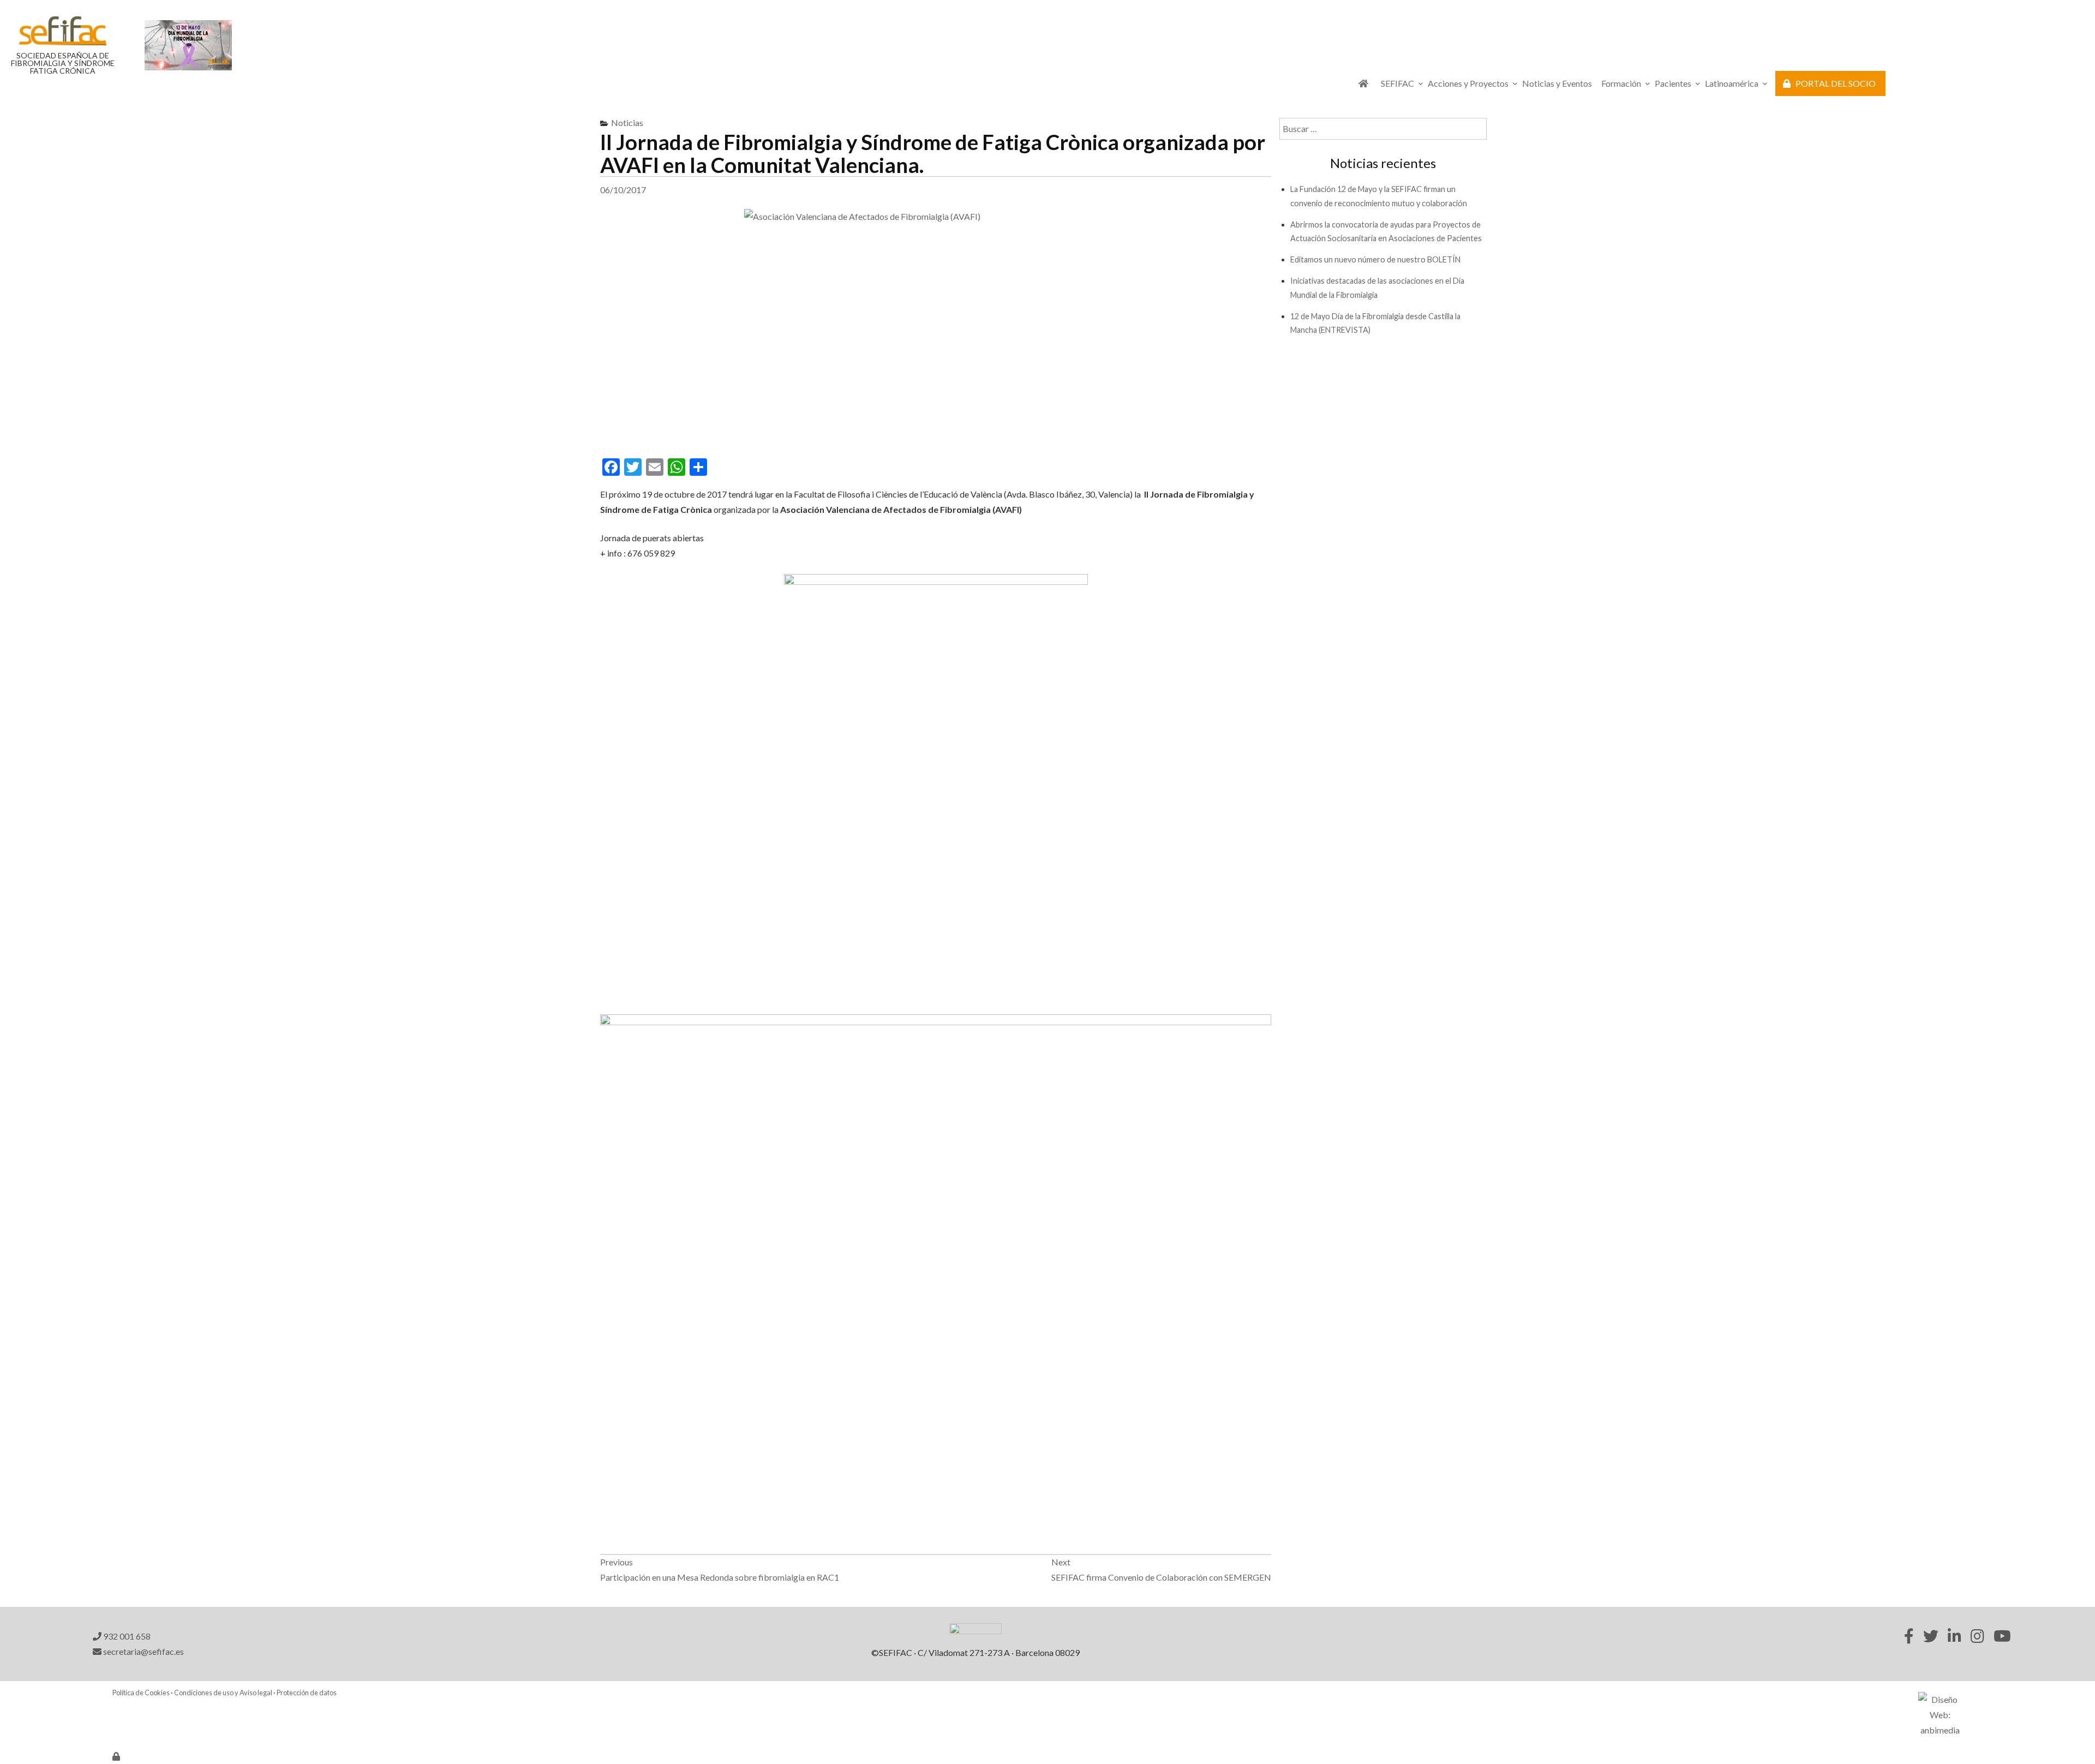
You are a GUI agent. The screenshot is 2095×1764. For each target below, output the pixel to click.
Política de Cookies (141, 1693)
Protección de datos (307, 1693)
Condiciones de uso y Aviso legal (223, 1693)
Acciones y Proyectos (1468, 83)
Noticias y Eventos (1557, 83)
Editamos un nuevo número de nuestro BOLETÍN (1375, 259)
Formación (1621, 83)
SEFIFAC (1397, 83)
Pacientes (1673, 83)
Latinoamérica (1732, 83)
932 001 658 (126, 1636)
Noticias (627, 122)
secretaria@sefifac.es (143, 1651)
